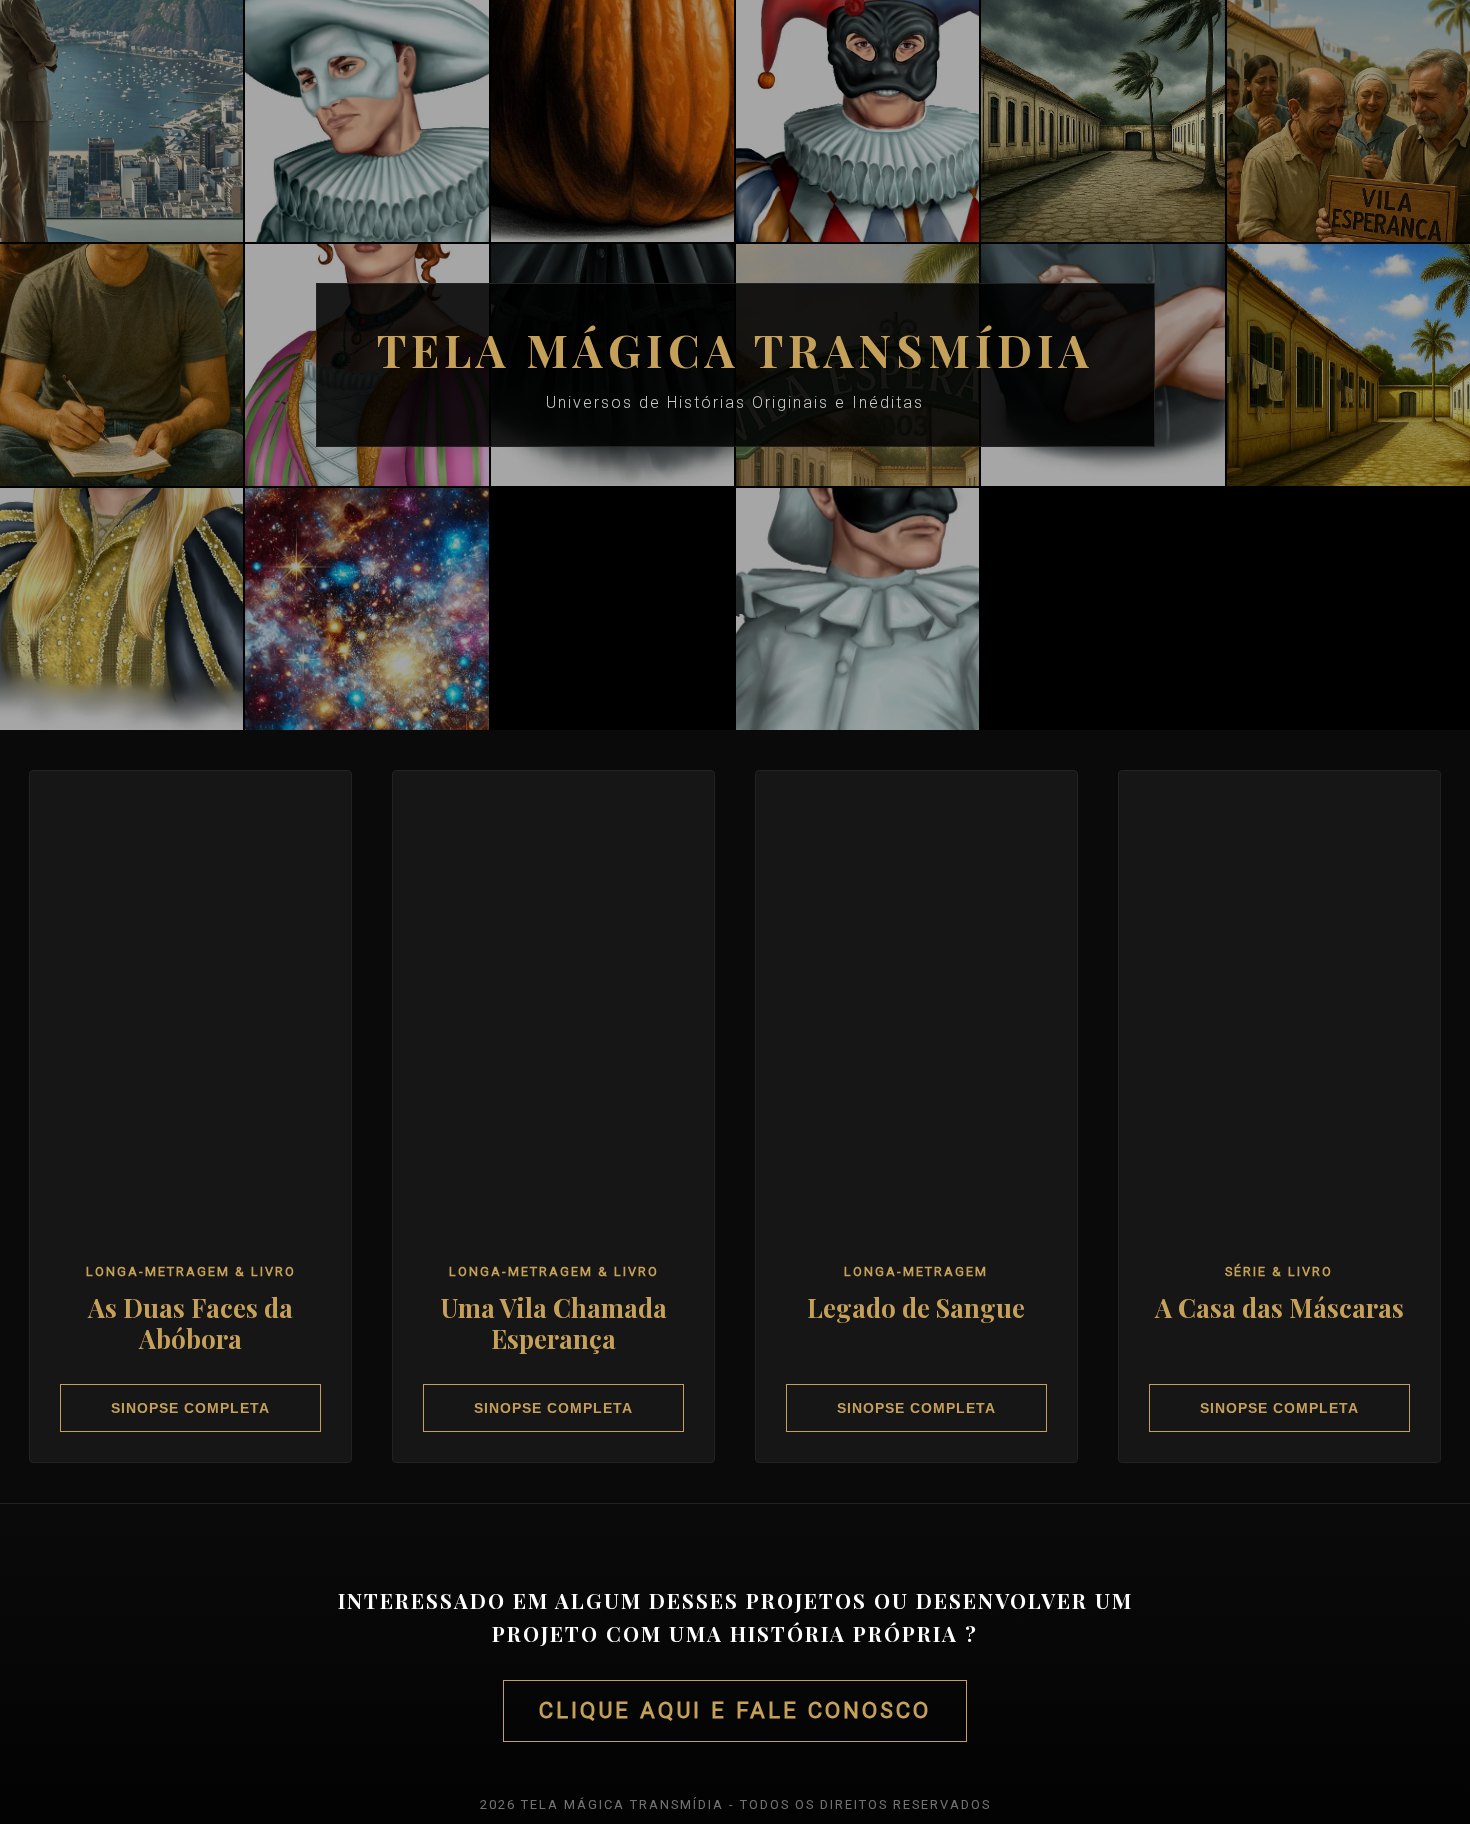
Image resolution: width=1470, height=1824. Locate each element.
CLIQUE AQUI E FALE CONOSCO (735, 1710)
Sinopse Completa (190, 1408)
